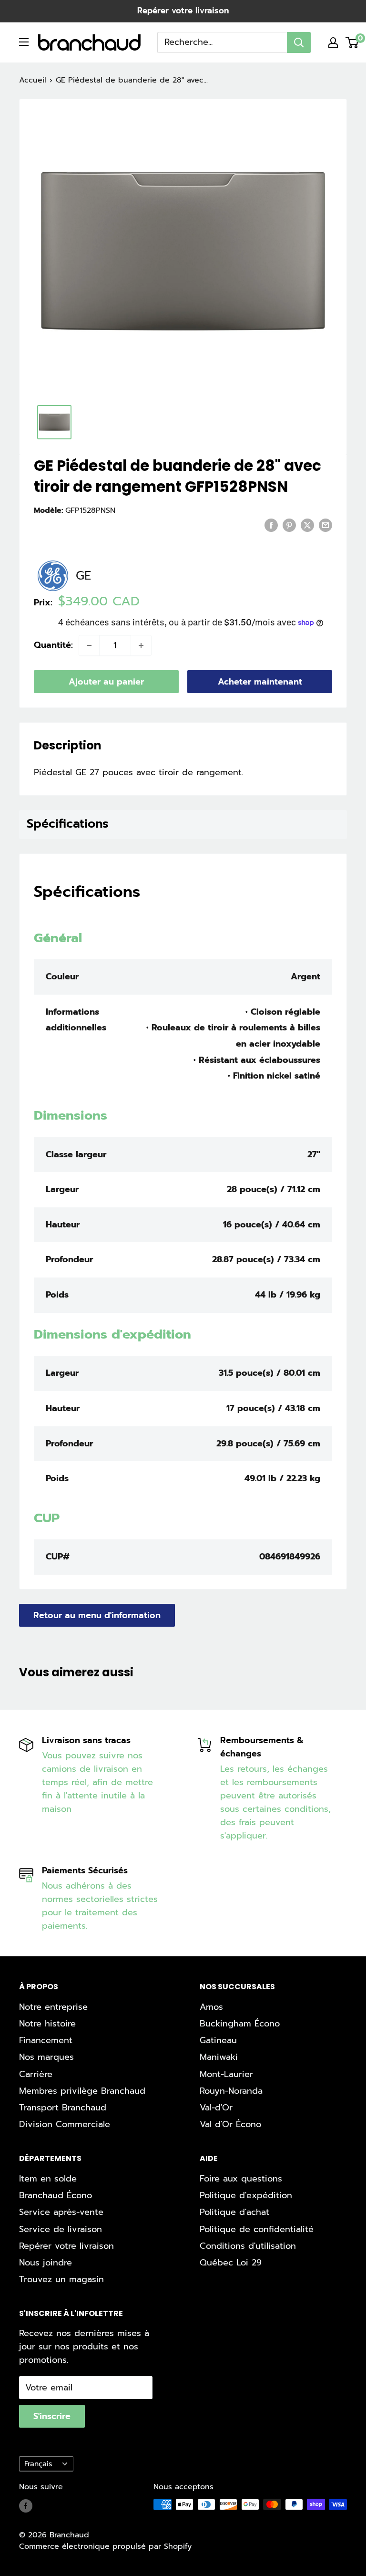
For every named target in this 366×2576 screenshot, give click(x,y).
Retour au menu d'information (97, 1615)
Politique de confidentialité (257, 2229)
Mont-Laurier (226, 2074)
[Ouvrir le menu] (24, 42)
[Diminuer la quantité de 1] (89, 645)
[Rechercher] (299, 42)
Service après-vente (61, 2212)
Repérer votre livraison (183, 10)
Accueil (33, 80)
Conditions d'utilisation (248, 2246)
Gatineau (218, 2040)
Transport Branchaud (63, 2108)
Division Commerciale (65, 2124)
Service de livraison (61, 2229)
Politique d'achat (234, 2212)
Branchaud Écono (56, 2195)
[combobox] (222, 42)
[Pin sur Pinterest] (289, 525)
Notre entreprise (53, 2007)
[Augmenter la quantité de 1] (141, 645)
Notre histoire (47, 2024)
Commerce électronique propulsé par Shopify (105, 2546)
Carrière (36, 2074)
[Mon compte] (333, 42)
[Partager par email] (325, 525)
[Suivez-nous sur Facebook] (26, 2506)
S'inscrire (52, 2416)
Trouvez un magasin (61, 2279)
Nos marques (46, 2057)
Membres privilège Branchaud (82, 2091)
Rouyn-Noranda (231, 2091)
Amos (211, 2007)
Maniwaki (219, 2057)
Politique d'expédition (246, 2195)
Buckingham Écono (240, 2024)
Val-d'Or (216, 2108)
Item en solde (48, 2179)
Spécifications (68, 824)
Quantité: (53, 645)
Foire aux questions (241, 2179)
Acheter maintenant (260, 682)
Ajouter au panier (106, 682)
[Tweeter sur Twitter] (307, 525)
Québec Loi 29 (231, 2263)
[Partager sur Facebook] (271, 525)
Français (38, 2464)
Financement (46, 2040)
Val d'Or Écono (230, 2124)
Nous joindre (46, 2263)
